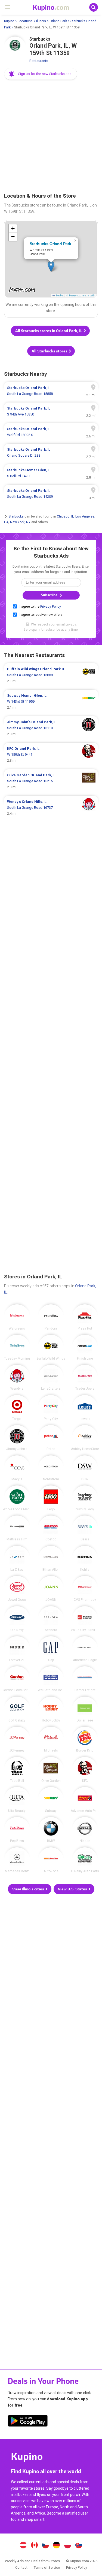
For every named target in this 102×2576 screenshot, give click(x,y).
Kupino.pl (67, 2546)
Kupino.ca (35, 2546)
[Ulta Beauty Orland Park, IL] (17, 1800)
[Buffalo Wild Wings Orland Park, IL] (51, 1347)
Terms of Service (47, 2567)
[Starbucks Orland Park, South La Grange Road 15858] (51, 391)
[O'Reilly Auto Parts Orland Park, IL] (85, 1860)
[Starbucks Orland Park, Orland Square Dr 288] (51, 453)
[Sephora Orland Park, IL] (51, 1619)
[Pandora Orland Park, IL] (51, 1317)
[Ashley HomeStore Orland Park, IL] (85, 1438)
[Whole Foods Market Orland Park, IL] (17, 1498)
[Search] (94, 7)
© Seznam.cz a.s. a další (81, 295)
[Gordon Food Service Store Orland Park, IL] (17, 1679)
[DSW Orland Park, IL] (85, 1468)
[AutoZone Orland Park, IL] (51, 1860)
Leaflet (59, 295)
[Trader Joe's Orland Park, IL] (85, 1377)
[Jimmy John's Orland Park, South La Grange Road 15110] (51, 728)
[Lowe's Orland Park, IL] (85, 1408)
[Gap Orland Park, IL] (51, 1649)
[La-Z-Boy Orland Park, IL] (17, 1559)
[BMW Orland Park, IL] (51, 1830)
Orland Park (58, 21)
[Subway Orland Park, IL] (51, 1800)
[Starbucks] (15, 47)
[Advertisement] (51, 137)
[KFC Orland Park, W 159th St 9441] (51, 755)
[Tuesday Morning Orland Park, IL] (17, 1347)
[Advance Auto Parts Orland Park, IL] (85, 1800)
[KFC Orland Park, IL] (85, 1770)
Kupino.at (23, 2546)
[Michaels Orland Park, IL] (51, 1739)
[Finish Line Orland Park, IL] (85, 1347)
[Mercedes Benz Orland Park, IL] (17, 1860)
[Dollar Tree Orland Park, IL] (85, 1709)
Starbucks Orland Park (50, 244)
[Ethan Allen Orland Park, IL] (51, 1559)
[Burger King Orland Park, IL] (85, 1739)
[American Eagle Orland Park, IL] (85, 1649)
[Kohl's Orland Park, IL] (85, 1559)
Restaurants (39, 61)
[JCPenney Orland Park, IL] (17, 1739)
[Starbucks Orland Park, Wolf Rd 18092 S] (51, 432)
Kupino (9, 21)
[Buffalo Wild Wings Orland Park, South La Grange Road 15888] (51, 675)
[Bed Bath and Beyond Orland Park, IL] (51, 1679)
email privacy (66, 624)
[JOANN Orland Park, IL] (51, 1589)
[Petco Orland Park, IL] (51, 1438)
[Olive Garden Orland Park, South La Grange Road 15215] (51, 781)
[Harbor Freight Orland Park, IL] (85, 1679)
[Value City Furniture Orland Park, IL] (85, 1619)
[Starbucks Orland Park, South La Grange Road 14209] (51, 494)
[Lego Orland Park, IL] (51, 1498)
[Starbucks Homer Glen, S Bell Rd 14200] (51, 473)
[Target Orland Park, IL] (17, 1408)
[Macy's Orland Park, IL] (17, 1468)
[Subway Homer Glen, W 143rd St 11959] (51, 702)
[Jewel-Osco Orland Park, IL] (17, 1589)
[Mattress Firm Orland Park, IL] (17, 1528)
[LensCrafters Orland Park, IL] (51, 1377)
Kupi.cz (45, 2546)
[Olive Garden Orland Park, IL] (51, 1770)
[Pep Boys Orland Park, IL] (17, 1830)
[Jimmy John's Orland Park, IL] (17, 1438)
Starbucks (16, 516)
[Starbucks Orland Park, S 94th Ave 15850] (51, 411)
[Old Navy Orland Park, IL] (17, 1619)
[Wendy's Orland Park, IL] (17, 1377)
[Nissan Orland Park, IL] (85, 1830)
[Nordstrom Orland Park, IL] (51, 1468)
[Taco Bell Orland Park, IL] (17, 1770)
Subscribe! (50, 595)
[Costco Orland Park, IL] (51, 1528)
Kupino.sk (79, 2546)
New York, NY (20, 522)
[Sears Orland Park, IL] (85, 1528)
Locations (25, 21)
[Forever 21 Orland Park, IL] (17, 1649)
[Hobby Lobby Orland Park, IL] (51, 1709)
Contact (21, 2567)
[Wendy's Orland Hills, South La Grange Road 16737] (51, 808)
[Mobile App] (28, 2422)
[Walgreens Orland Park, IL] (17, 1317)
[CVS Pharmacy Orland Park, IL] (85, 1589)
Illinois (41, 21)
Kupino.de (57, 2546)
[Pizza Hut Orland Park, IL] (85, 1317)
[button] (41, 74)
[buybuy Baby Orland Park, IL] (85, 1498)
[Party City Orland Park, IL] (51, 1408)
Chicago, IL (65, 516)
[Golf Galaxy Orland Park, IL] (17, 1709)
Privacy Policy (50, 607)
